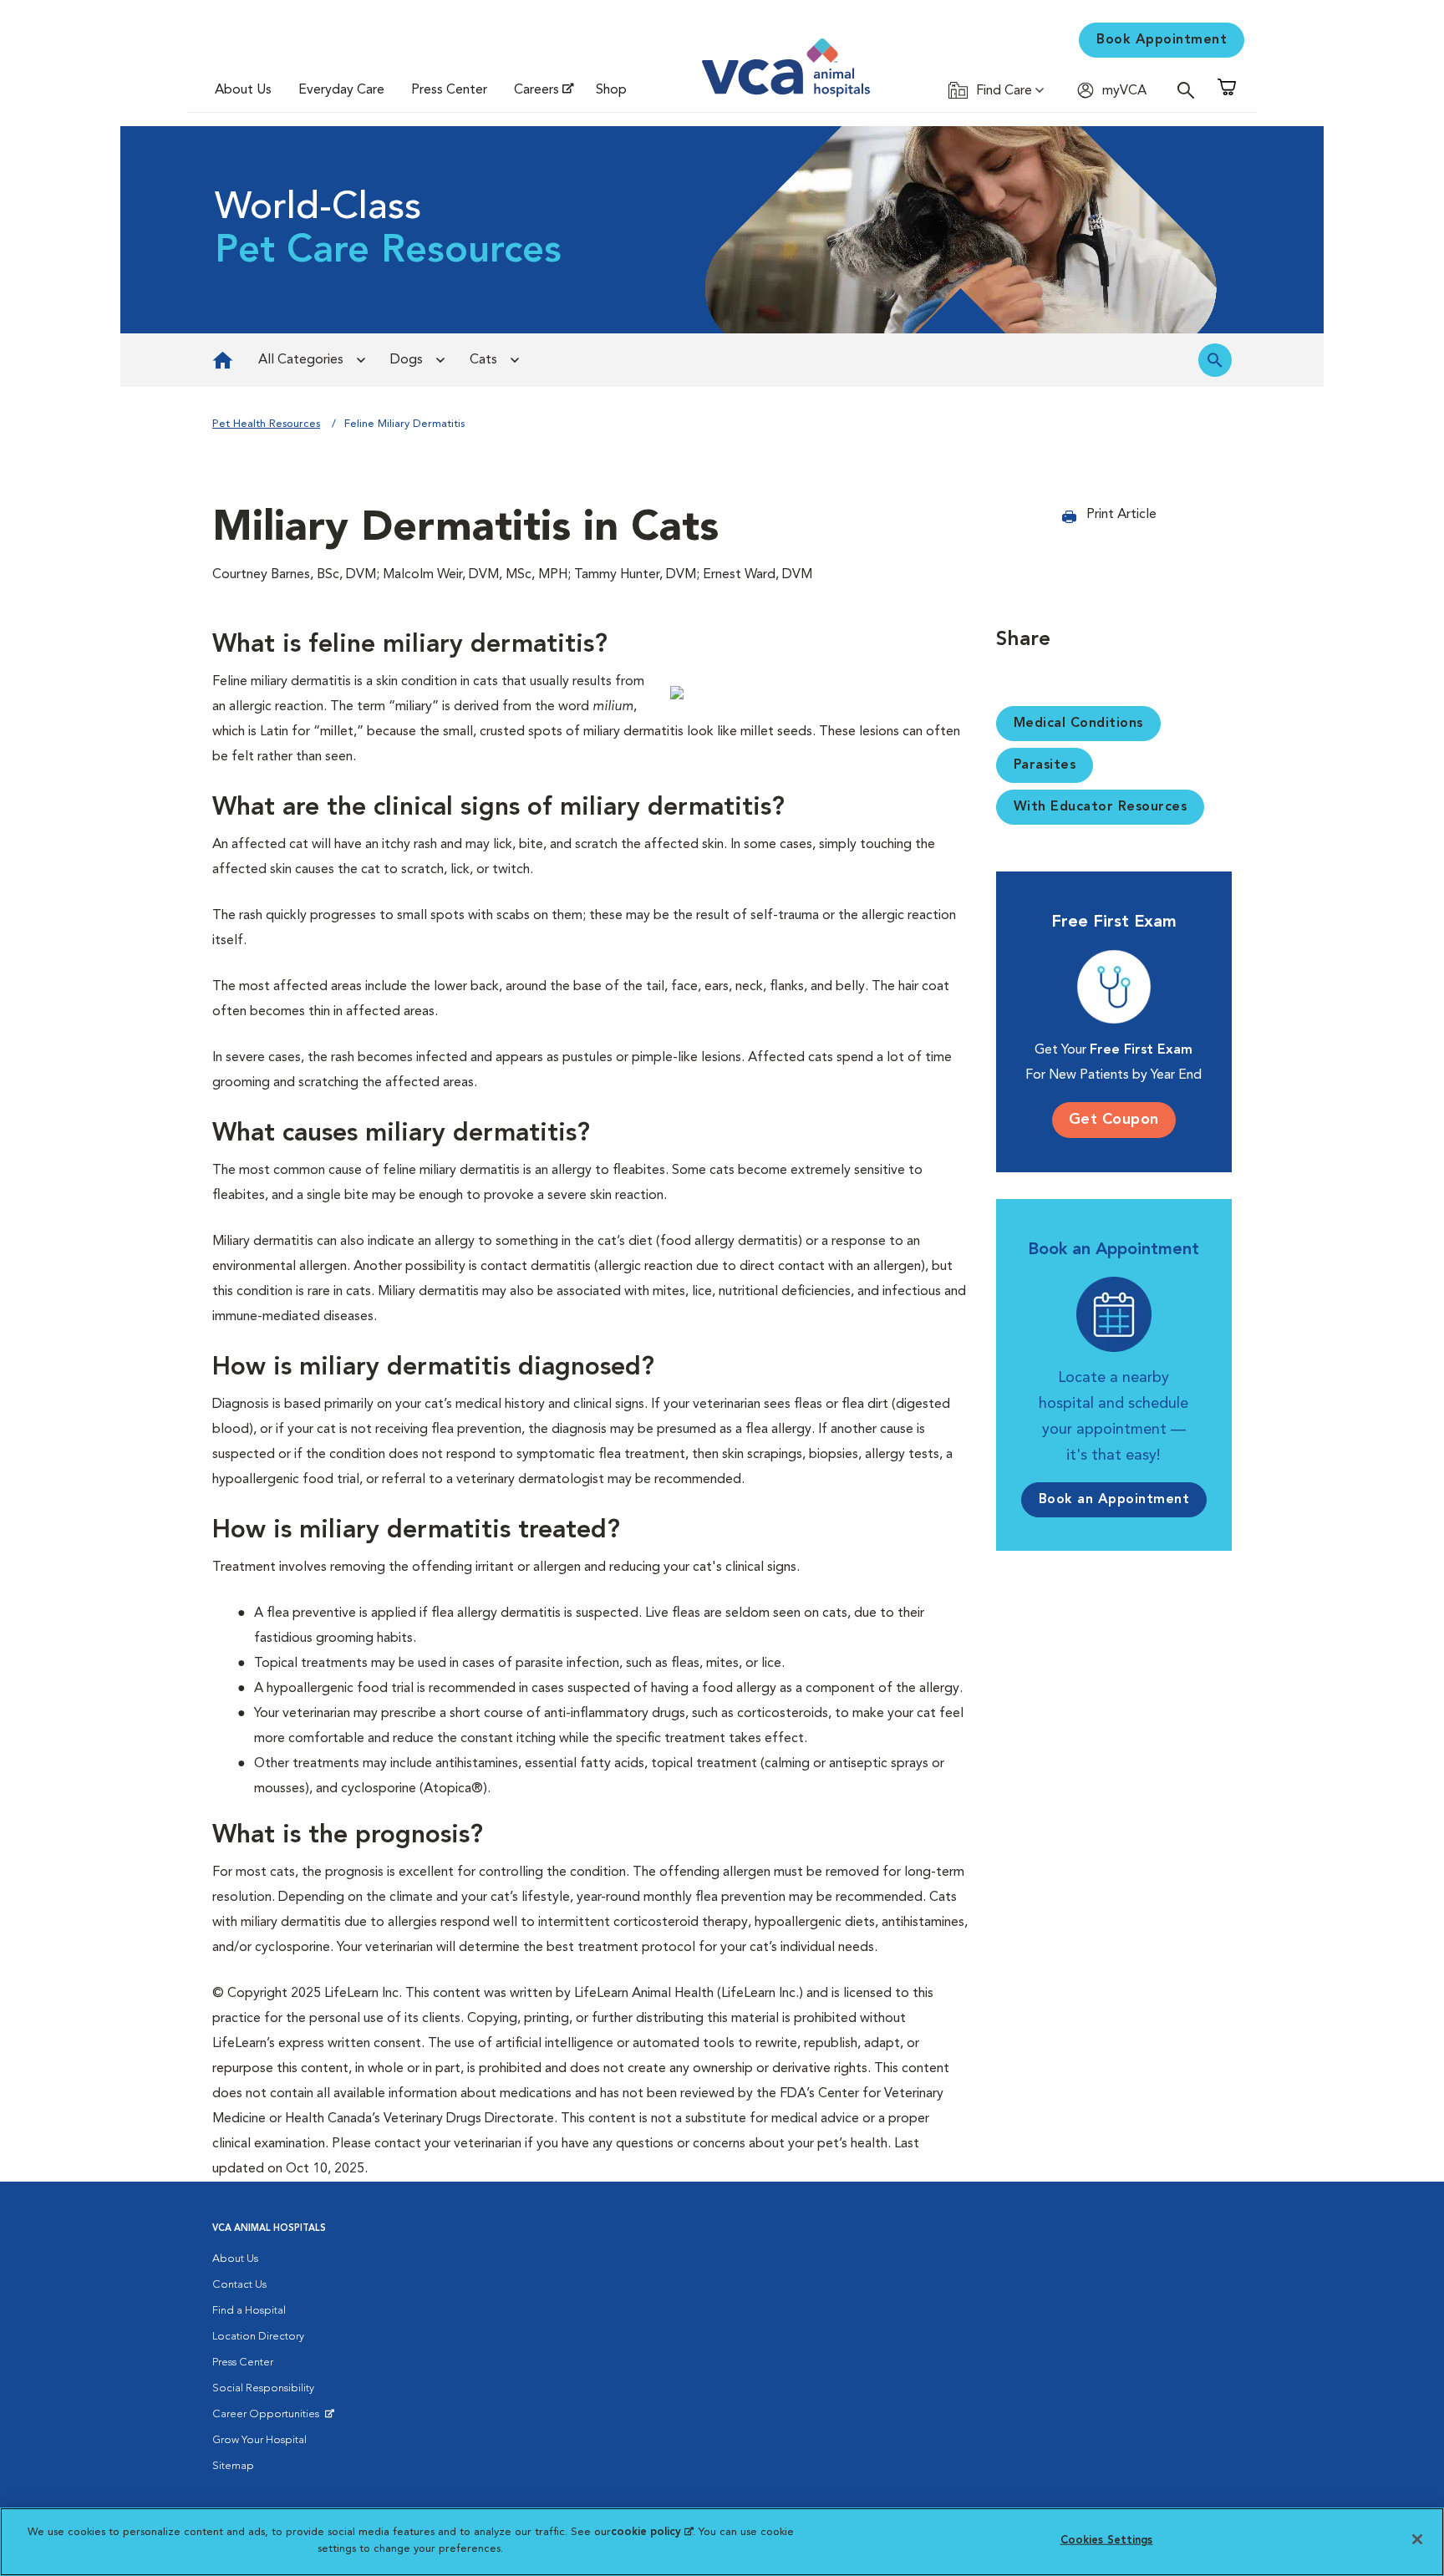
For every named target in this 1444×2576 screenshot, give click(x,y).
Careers (536, 90)
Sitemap (233, 2466)
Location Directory (258, 2337)
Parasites (1045, 765)
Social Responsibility (263, 2388)
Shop (611, 90)
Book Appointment (1162, 40)
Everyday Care (341, 90)
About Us (243, 90)
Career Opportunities (269, 2418)
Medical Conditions (1078, 724)
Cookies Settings (1107, 2540)
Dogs (407, 360)
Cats (483, 360)
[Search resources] (1215, 360)
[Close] (1417, 2539)
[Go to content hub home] (223, 360)
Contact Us (239, 2285)
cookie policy (652, 2532)
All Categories (301, 360)
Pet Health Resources (266, 424)
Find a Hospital (249, 2311)
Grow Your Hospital (259, 2440)
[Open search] (1190, 90)
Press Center (449, 90)
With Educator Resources (1101, 807)
